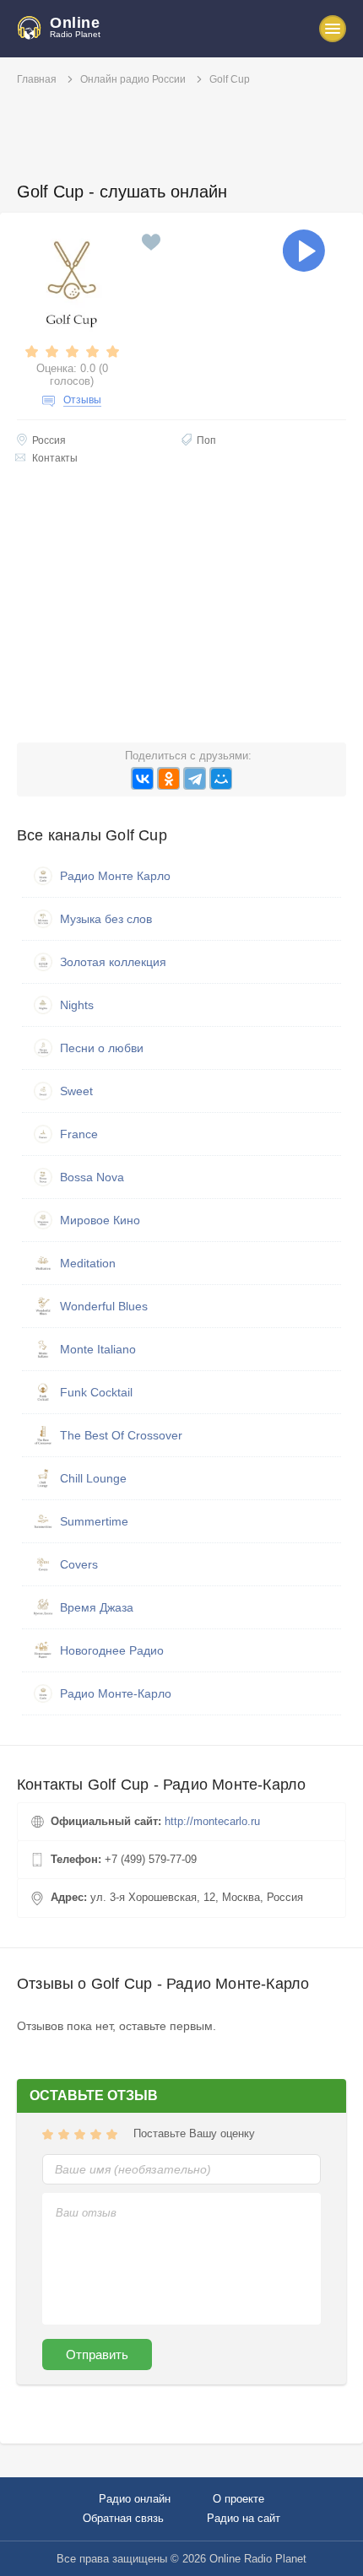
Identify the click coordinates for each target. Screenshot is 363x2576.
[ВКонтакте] (142, 778)
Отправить (97, 2355)
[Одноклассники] (168, 778)
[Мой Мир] (221, 778)
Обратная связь (123, 2518)
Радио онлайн (135, 2499)
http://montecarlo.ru (212, 1821)
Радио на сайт (244, 2518)
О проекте (238, 2499)
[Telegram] (195, 778)
